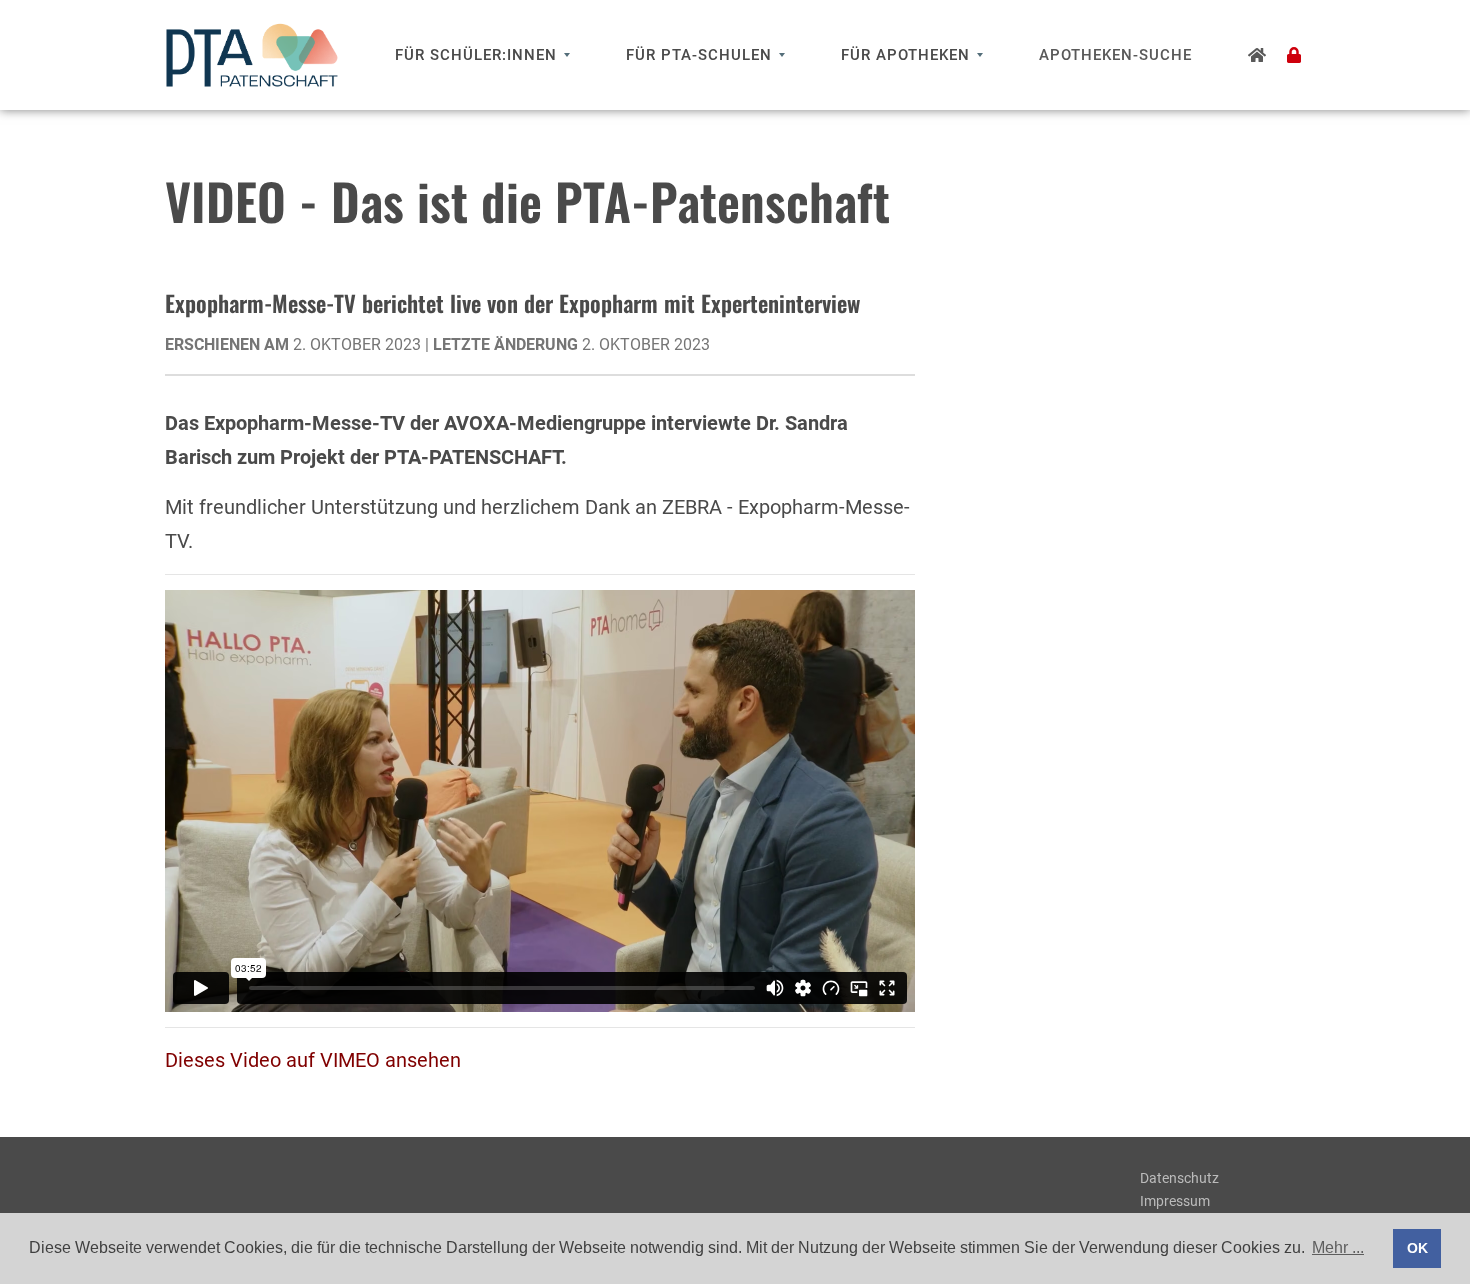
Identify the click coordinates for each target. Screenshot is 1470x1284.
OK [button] (1417, 1248)
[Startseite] (1257, 55)
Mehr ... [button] (1338, 1247)
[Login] (1294, 55)
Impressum (1175, 1201)
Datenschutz (1179, 1178)
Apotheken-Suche (1115, 55)
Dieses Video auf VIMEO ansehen (313, 1060)
